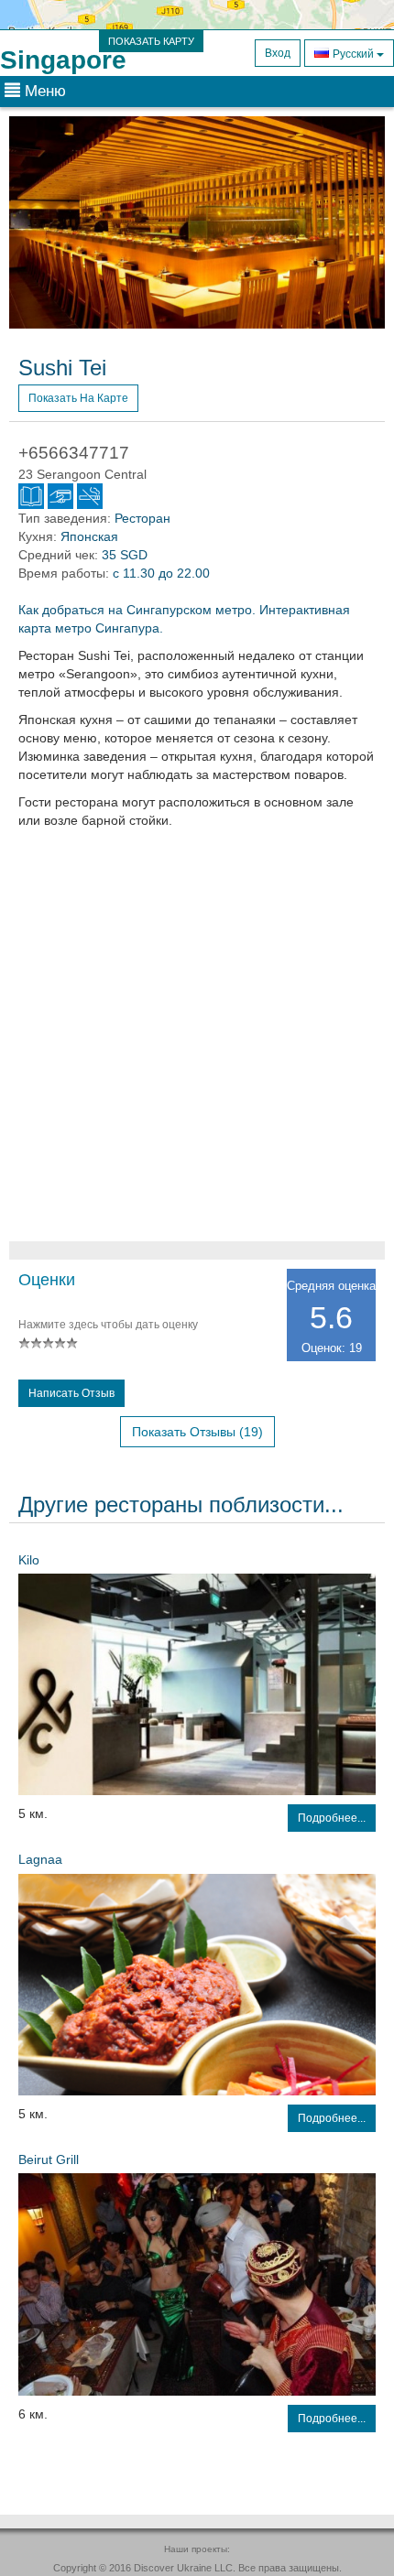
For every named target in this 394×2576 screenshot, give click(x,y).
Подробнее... (332, 1818)
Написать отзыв (71, 1393)
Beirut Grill (49, 2159)
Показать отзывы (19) (197, 1432)
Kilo (29, 1560)
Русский (353, 54)
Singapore (63, 60)
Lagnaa (40, 1859)
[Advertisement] (197, 1044)
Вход (278, 53)
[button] (38, 222)
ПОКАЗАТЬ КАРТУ (151, 41)
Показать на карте (78, 398)
